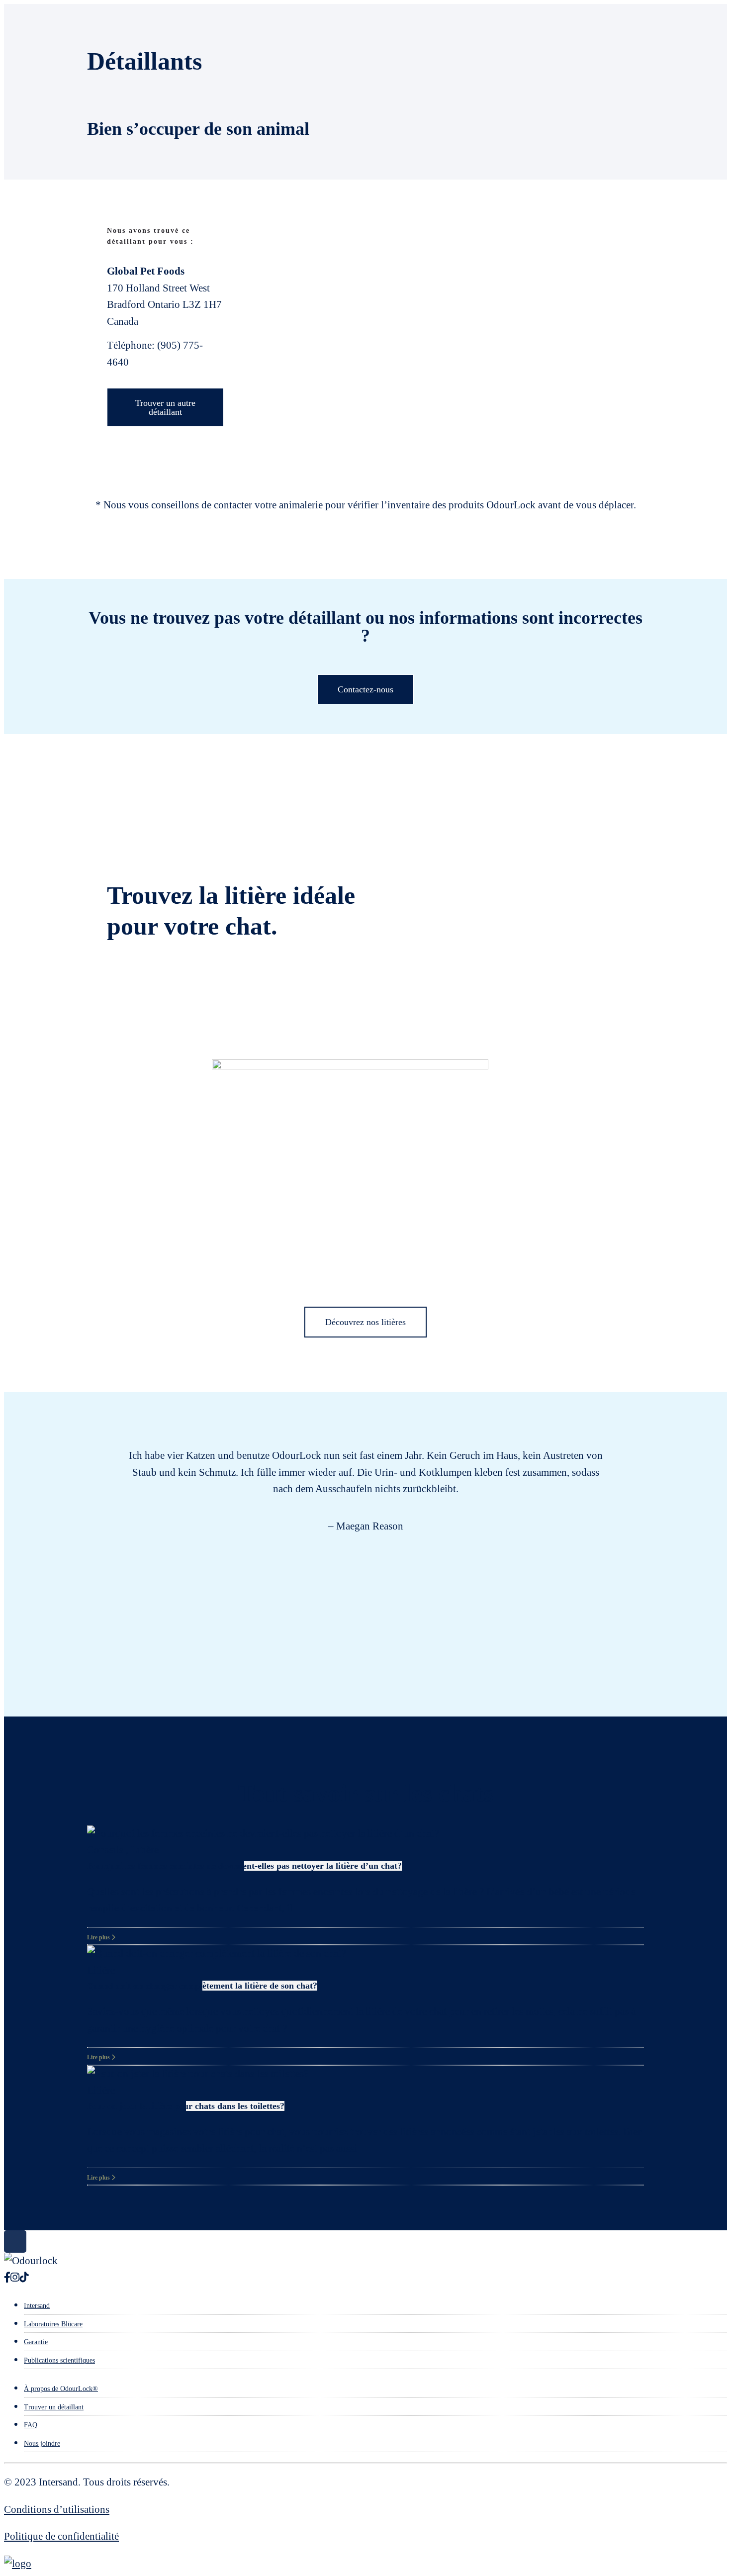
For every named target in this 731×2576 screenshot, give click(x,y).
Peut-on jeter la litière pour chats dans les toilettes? (186, 2106)
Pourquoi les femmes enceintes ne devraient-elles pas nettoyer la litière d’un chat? (244, 1866)
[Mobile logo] (18, 2564)
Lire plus (99, 1937)
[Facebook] (7, 2278)
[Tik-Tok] (24, 2278)
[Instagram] (15, 2278)
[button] (87, 1532)
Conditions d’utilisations (57, 2509)
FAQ (31, 2425)
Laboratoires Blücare (53, 2324)
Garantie (36, 2342)
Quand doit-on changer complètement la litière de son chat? (202, 1986)
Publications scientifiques (59, 2360)
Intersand (37, 2306)
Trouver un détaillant (54, 2407)
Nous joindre (42, 2443)
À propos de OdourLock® (61, 2389)
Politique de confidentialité (61, 2536)
